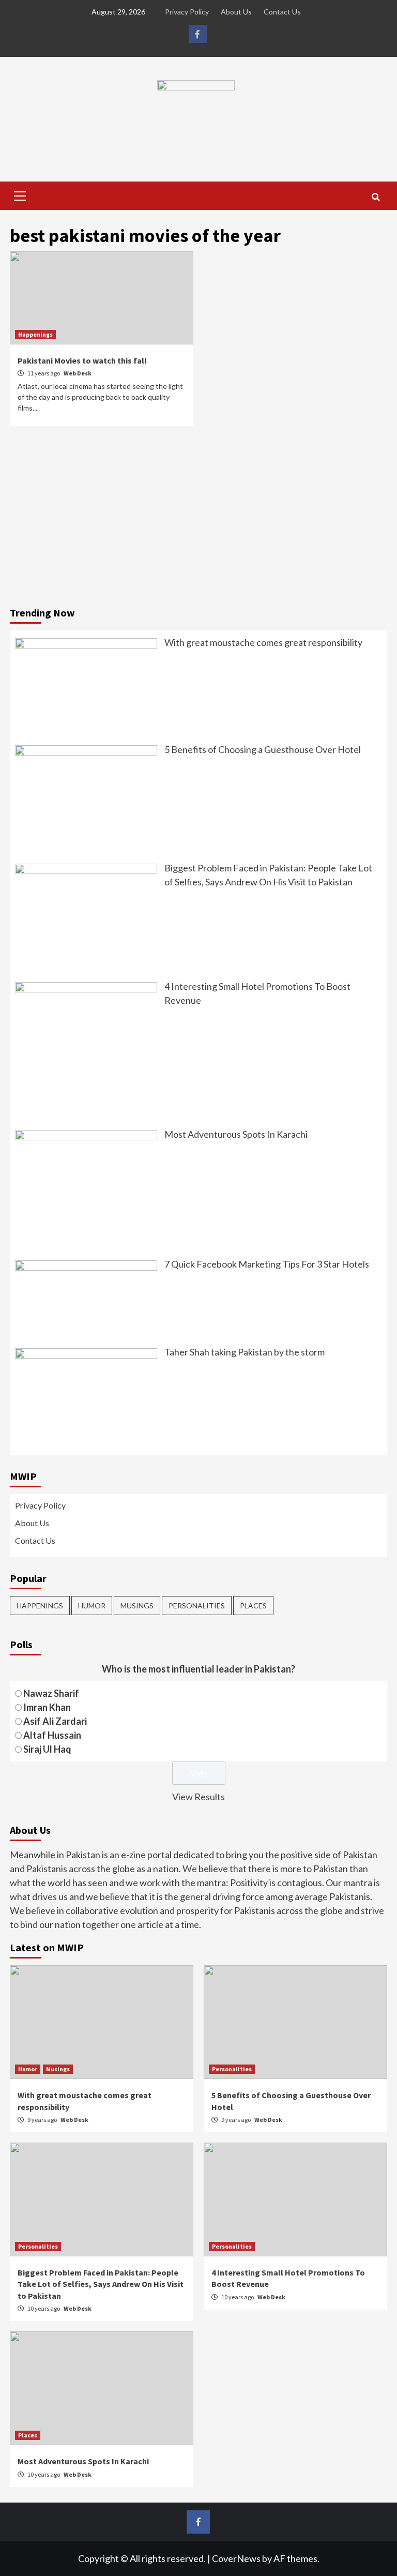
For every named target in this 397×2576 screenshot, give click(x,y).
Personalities (197, 1606)
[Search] (376, 197)
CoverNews (236, 2558)
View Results (198, 1797)
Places (253, 1606)
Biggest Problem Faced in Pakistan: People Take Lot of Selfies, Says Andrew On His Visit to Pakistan (101, 2284)
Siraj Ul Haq (47, 1749)
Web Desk (78, 373)
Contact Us (282, 12)
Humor (92, 1606)
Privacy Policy (187, 12)
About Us (236, 12)
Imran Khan (47, 1707)
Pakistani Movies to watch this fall (82, 360)
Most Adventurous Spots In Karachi (83, 2461)
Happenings (35, 334)
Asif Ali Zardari (55, 1721)
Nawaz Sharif (51, 1693)
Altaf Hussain (52, 1735)
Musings (137, 1606)
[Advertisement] (198, 519)
